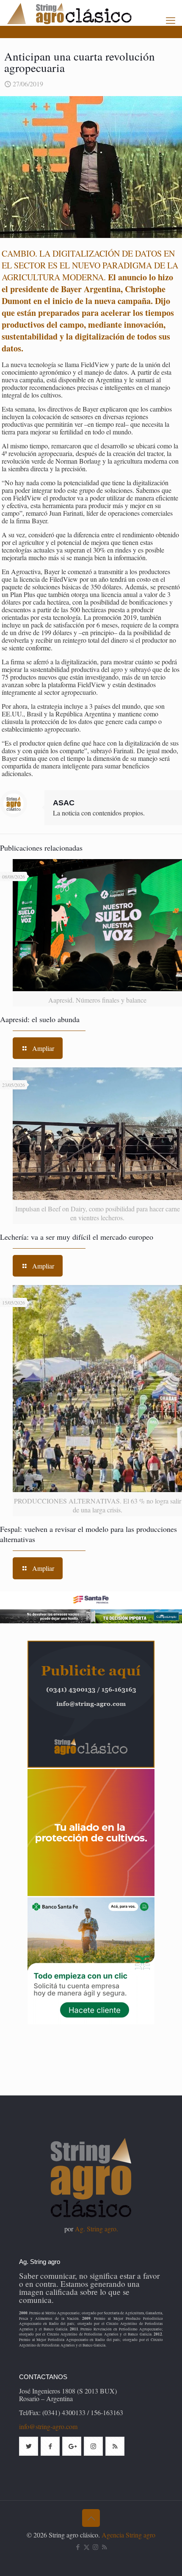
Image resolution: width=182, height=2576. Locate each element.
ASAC (64, 803)
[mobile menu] (171, 20)
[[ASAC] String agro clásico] (84, 13)
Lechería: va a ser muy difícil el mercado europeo (77, 1237)
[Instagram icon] (95, 2547)
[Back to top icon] (91, 2518)
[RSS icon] (104, 2547)
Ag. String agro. (97, 2229)
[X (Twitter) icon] (87, 2547)
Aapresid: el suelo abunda (40, 1019)
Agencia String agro (128, 2535)
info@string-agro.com (48, 2426)
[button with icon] (29, 2446)
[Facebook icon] (78, 2547)
